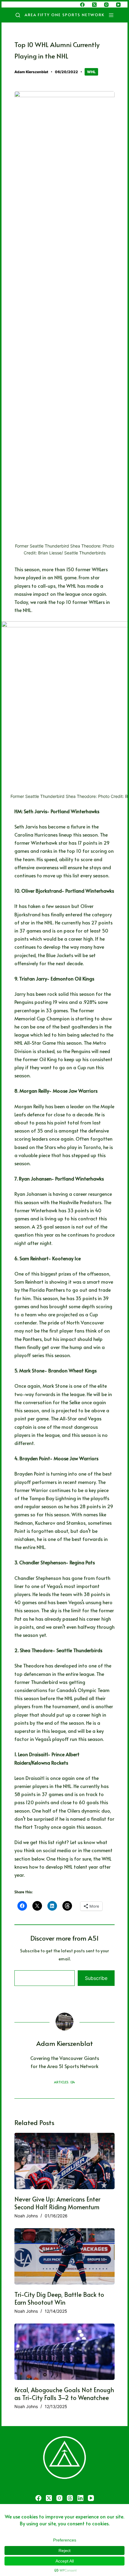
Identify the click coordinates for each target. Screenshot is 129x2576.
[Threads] (70, 2498)
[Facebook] (82, 5)
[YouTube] (118, 5)
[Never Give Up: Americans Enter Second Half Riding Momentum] (64, 2161)
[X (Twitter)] (94, 5)
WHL (91, 72)
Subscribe (96, 1978)
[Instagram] (106, 5)
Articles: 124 (64, 2082)
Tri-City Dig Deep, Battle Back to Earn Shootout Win (59, 2298)
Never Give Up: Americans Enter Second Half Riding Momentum (57, 2203)
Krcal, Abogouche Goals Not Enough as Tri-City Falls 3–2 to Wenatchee (64, 2394)
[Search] (18, 15)
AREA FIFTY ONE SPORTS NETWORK (65, 15)
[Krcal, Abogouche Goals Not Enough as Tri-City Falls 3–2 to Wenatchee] (64, 2352)
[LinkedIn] (80, 2498)
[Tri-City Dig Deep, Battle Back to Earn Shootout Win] (64, 2256)
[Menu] (112, 15)
